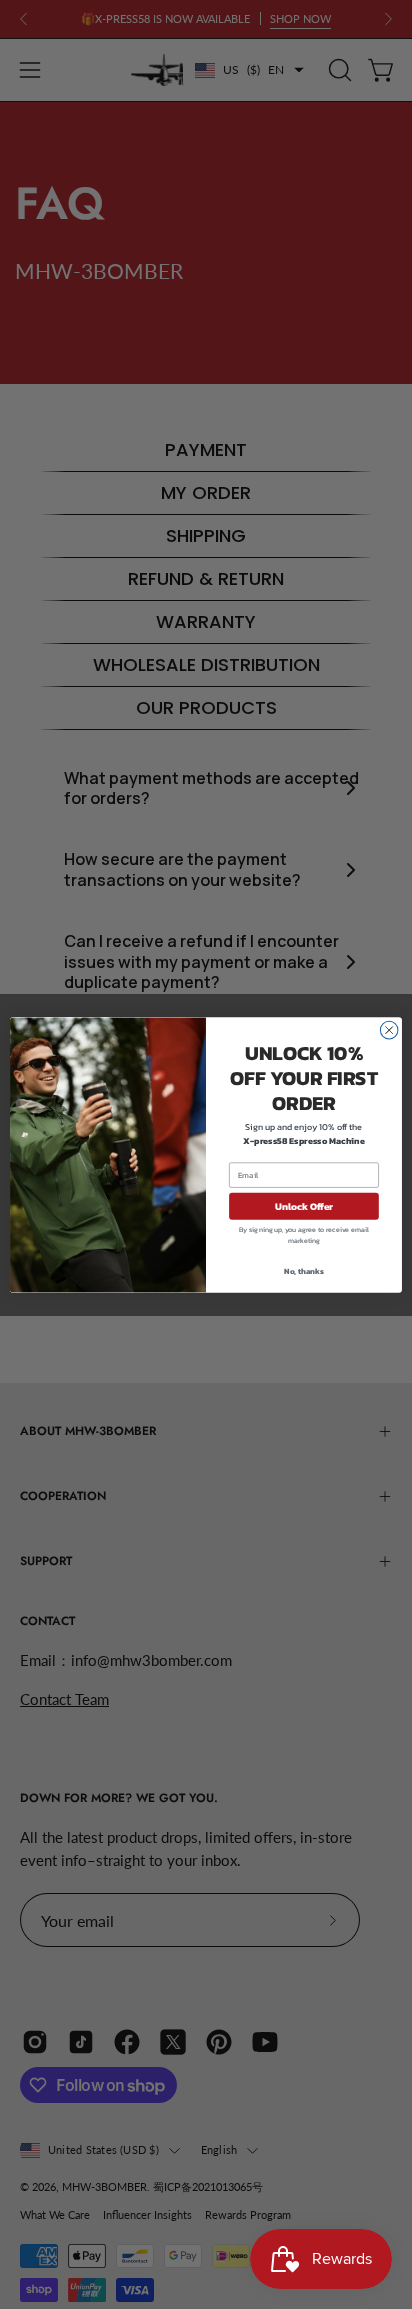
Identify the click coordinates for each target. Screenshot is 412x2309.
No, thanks (304, 1270)
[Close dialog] (389, 1030)
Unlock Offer (304, 1205)
